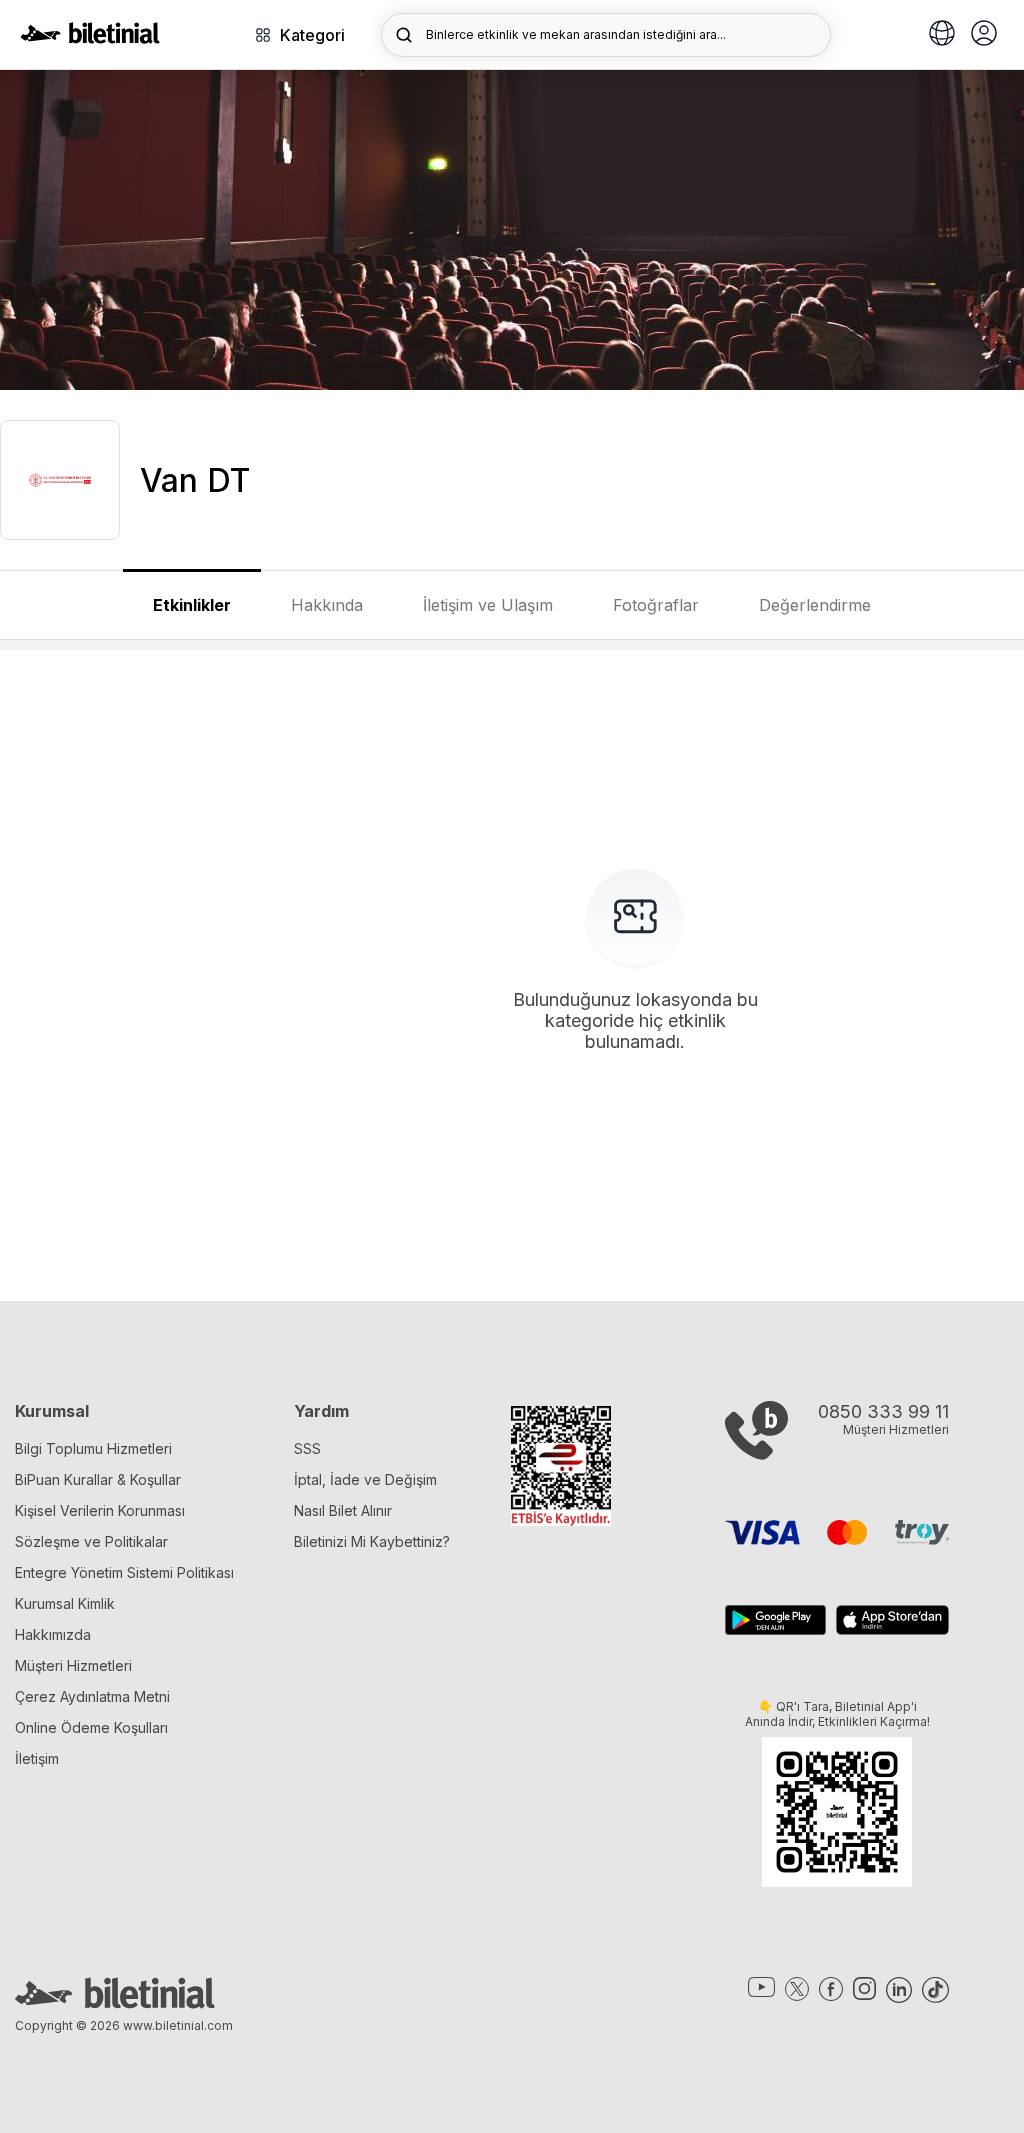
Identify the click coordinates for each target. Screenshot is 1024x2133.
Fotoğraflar (656, 605)
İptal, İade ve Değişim (365, 1479)
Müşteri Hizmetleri (73, 1665)
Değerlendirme (815, 605)
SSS (307, 1448)
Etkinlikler (192, 605)
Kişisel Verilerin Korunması (100, 1510)
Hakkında (327, 605)
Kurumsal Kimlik (65, 1603)
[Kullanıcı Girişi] (984, 35)
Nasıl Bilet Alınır (343, 1510)
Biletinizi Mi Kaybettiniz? (372, 1541)
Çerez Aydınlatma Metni (92, 1696)
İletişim (37, 1758)
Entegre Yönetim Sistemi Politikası (124, 1572)
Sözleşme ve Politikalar (91, 1541)
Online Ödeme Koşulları (91, 1727)
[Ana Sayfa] (90, 38)
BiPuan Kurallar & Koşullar (98, 1479)
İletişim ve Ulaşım (488, 605)
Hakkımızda (53, 1634)
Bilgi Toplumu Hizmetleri (93, 1448)
